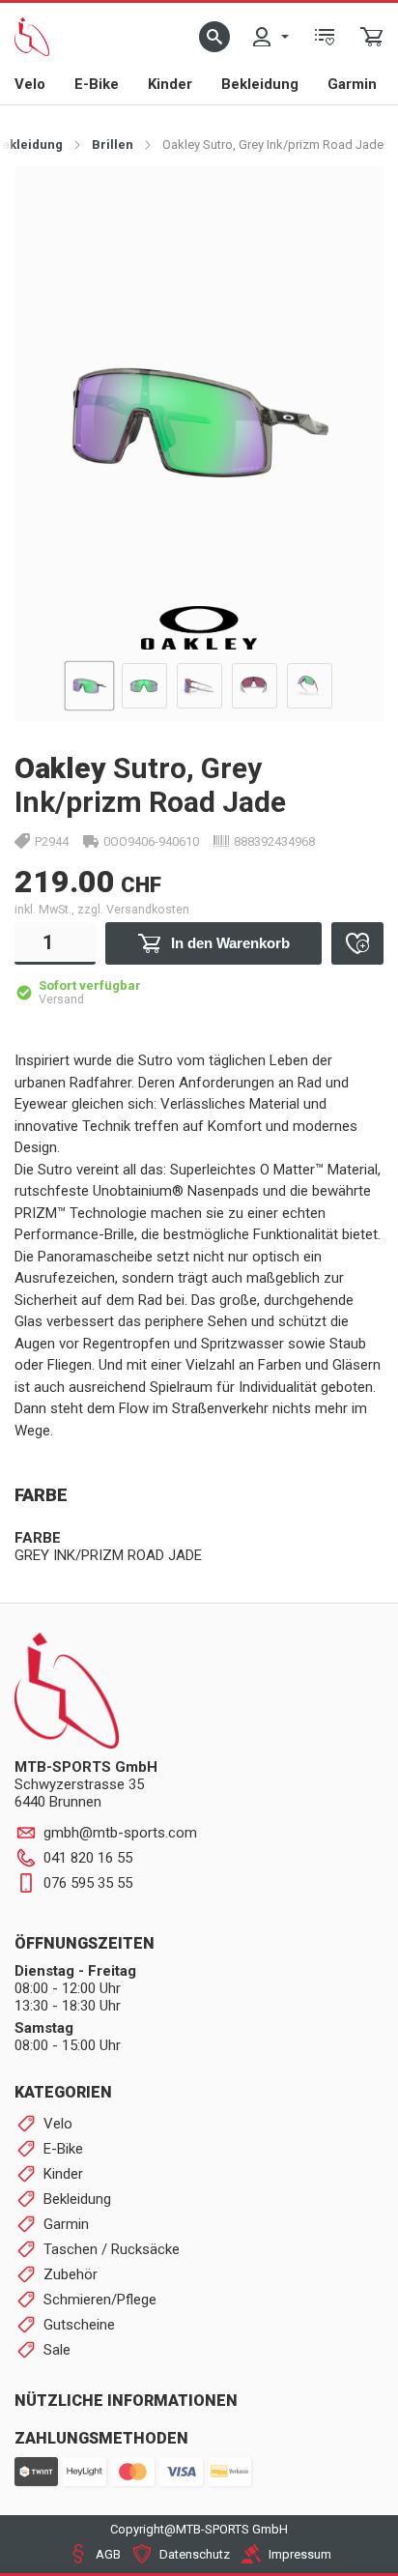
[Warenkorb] (372, 37)
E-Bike (97, 84)
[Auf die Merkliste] (357, 943)
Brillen (113, 145)
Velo (30, 84)
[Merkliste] (325, 37)
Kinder (170, 84)
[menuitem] (270, 37)
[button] (214, 37)
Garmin (352, 84)
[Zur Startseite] (32, 37)
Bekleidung (260, 84)
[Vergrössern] (347, 202)
